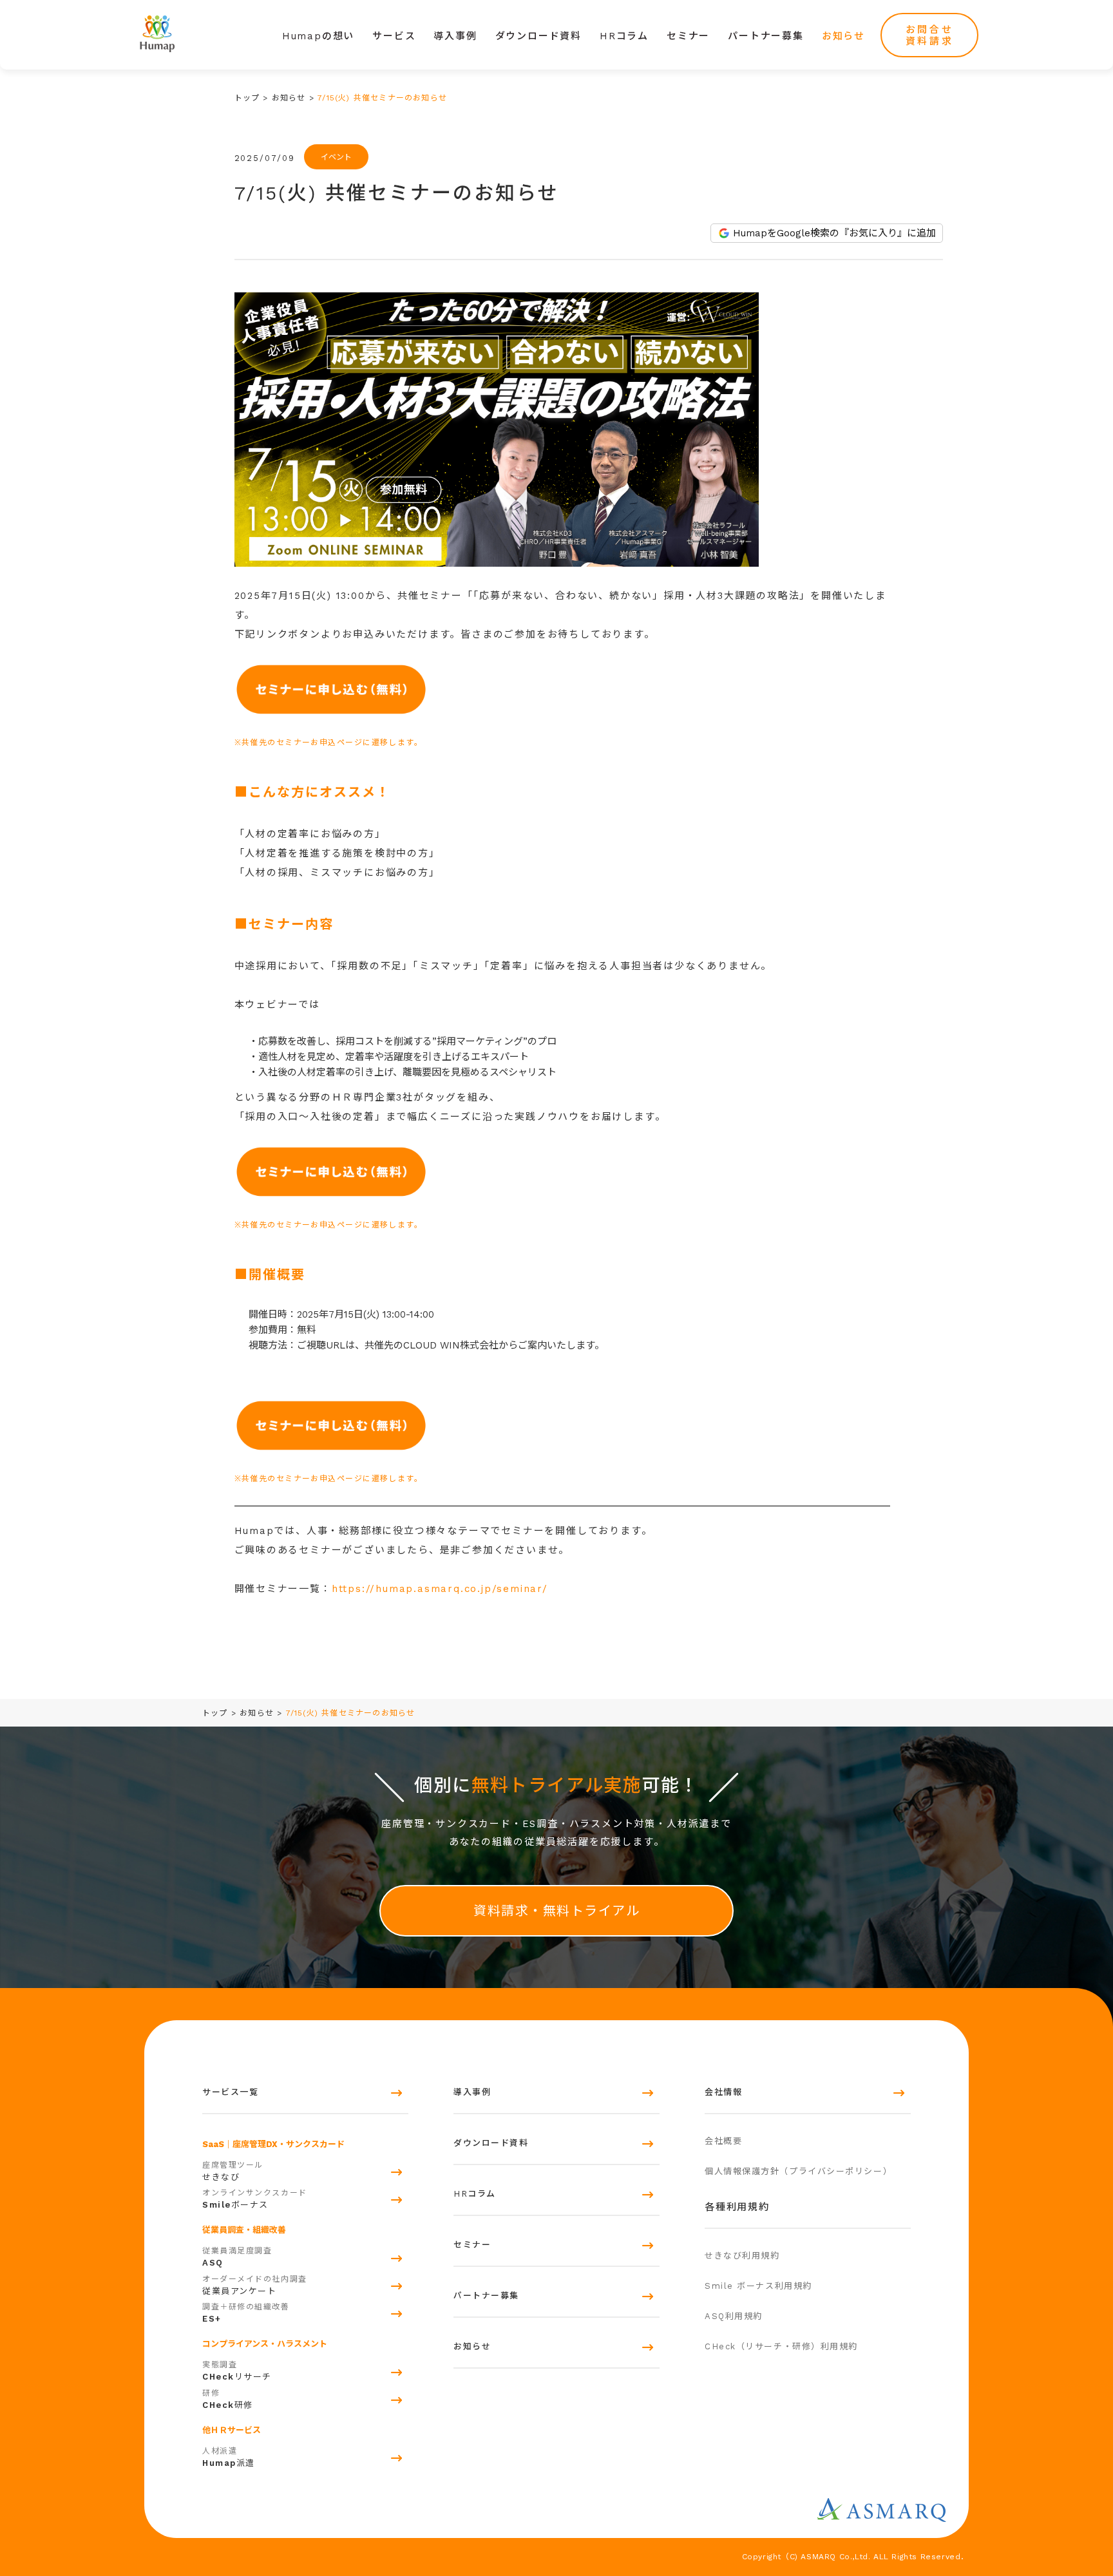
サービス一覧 (230, 2092)
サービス (394, 36)
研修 (228, 2399)
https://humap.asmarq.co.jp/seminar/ (440, 1589)
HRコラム (624, 36)
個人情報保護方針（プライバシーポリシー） (798, 2171)
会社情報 (723, 2092)
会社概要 (723, 2141)
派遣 (229, 2457)
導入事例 (455, 36)
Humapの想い (318, 36)
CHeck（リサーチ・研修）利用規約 (781, 2346)
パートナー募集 (766, 36)
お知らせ (843, 36)
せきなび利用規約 (742, 2256)
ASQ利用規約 (734, 2316)
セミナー (688, 36)
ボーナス (255, 2199)
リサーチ (237, 2371)
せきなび (233, 2171)
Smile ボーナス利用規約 (758, 2286)
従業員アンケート (255, 2285)
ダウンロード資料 (538, 36)
